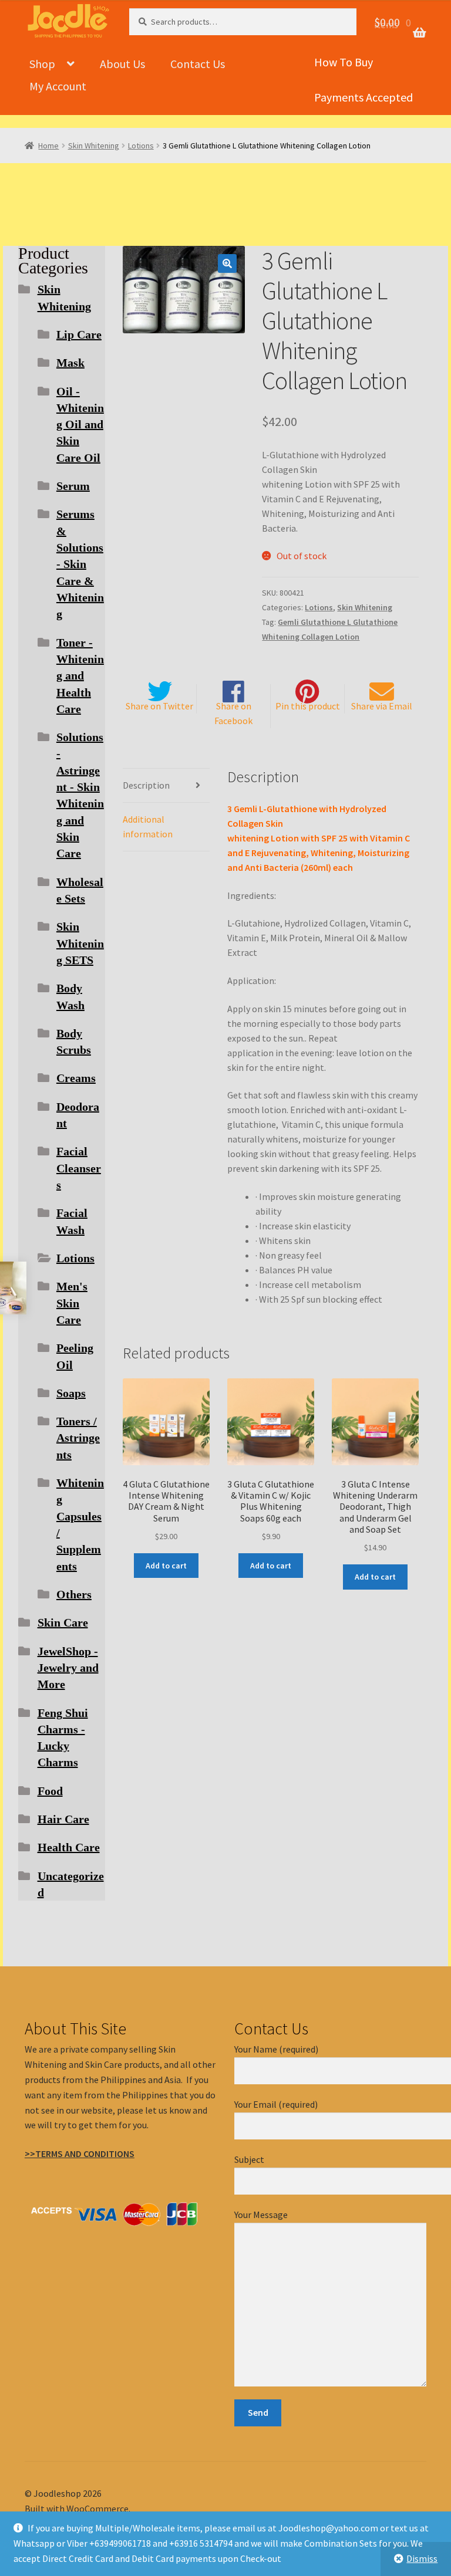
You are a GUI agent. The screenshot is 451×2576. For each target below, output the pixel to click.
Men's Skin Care (72, 1303)
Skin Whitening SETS (80, 943)
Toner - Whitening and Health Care (80, 676)
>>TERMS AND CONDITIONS (80, 2154)
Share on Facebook (233, 713)
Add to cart (166, 1566)
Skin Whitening (94, 146)
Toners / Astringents (78, 1438)
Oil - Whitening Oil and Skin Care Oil (80, 425)
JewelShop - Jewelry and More (68, 1668)
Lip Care (79, 334)
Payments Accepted (364, 97)
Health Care (69, 1847)
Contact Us (198, 64)
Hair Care (63, 1819)
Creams (76, 1078)
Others (74, 1594)
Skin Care (63, 1622)
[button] (227, 263)
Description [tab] (146, 785)
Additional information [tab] (148, 826)
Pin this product (308, 706)
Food (50, 1791)
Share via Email (382, 706)
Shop (42, 64)
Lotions (141, 146)
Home (48, 146)
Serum (73, 486)
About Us (122, 64)
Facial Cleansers (79, 1168)
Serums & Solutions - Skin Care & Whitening (80, 564)
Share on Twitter (159, 706)
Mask (70, 363)
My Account (58, 86)
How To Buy (344, 62)
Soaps (71, 1393)
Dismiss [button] (422, 2558)
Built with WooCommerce (77, 2509)
